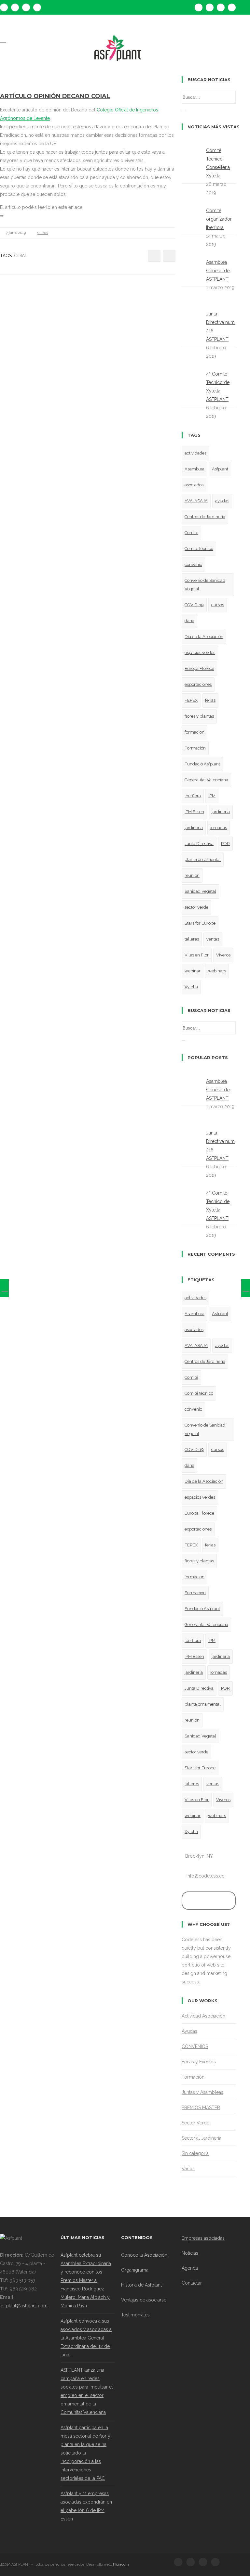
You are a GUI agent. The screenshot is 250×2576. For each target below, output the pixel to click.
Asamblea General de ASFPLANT (218, 271)
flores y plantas (199, 716)
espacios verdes (200, 653)
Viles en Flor (197, 955)
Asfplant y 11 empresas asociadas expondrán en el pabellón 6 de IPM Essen (86, 2506)
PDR (225, 844)
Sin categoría (195, 2153)
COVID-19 (194, 605)
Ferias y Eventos (199, 2062)
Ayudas (189, 2031)
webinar (193, 971)
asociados (194, 485)
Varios (188, 2169)
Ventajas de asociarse (144, 2300)
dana (189, 621)
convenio (193, 564)
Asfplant (220, 469)
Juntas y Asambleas (202, 2092)
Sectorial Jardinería (201, 2138)
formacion (194, 732)
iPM (212, 796)
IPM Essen (194, 812)
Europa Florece (199, 668)
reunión (192, 875)
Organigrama (135, 2270)
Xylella (191, 987)
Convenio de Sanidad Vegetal (205, 585)
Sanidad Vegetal (200, 891)
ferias (210, 700)
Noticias (190, 2253)
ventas (213, 939)
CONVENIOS (195, 2046)
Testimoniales (135, 2315)
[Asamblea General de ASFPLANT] (246, 1288)
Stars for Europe (200, 923)
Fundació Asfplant (202, 764)
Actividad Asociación (203, 2016)
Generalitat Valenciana (206, 780)
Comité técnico (199, 549)
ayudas (222, 501)
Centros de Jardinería (205, 517)
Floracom (121, 2564)
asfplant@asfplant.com (24, 2306)
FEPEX (191, 700)
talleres (192, 939)
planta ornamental (203, 859)
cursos (218, 605)
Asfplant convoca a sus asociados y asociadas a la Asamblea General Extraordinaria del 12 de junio (86, 2338)
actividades (195, 453)
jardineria (221, 812)
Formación (195, 748)
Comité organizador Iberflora (219, 219)
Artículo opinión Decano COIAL (55, 96)
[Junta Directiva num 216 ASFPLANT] (4, 1288)
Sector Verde (195, 2123)
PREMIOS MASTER (201, 2108)
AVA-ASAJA (196, 501)
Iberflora (193, 796)
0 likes (43, 233)
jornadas (219, 828)
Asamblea (194, 469)
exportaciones (198, 684)
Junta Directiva (199, 844)
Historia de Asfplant (141, 2285)
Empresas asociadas (203, 2238)
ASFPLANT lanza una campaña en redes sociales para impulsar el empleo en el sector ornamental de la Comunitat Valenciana (87, 2391)
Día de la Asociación (204, 637)
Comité (191, 533)
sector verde (196, 907)
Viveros (223, 955)
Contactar (192, 2283)
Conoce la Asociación (144, 2255)
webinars (217, 971)
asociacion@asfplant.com (59, 27)
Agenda (190, 2268)
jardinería (194, 828)
